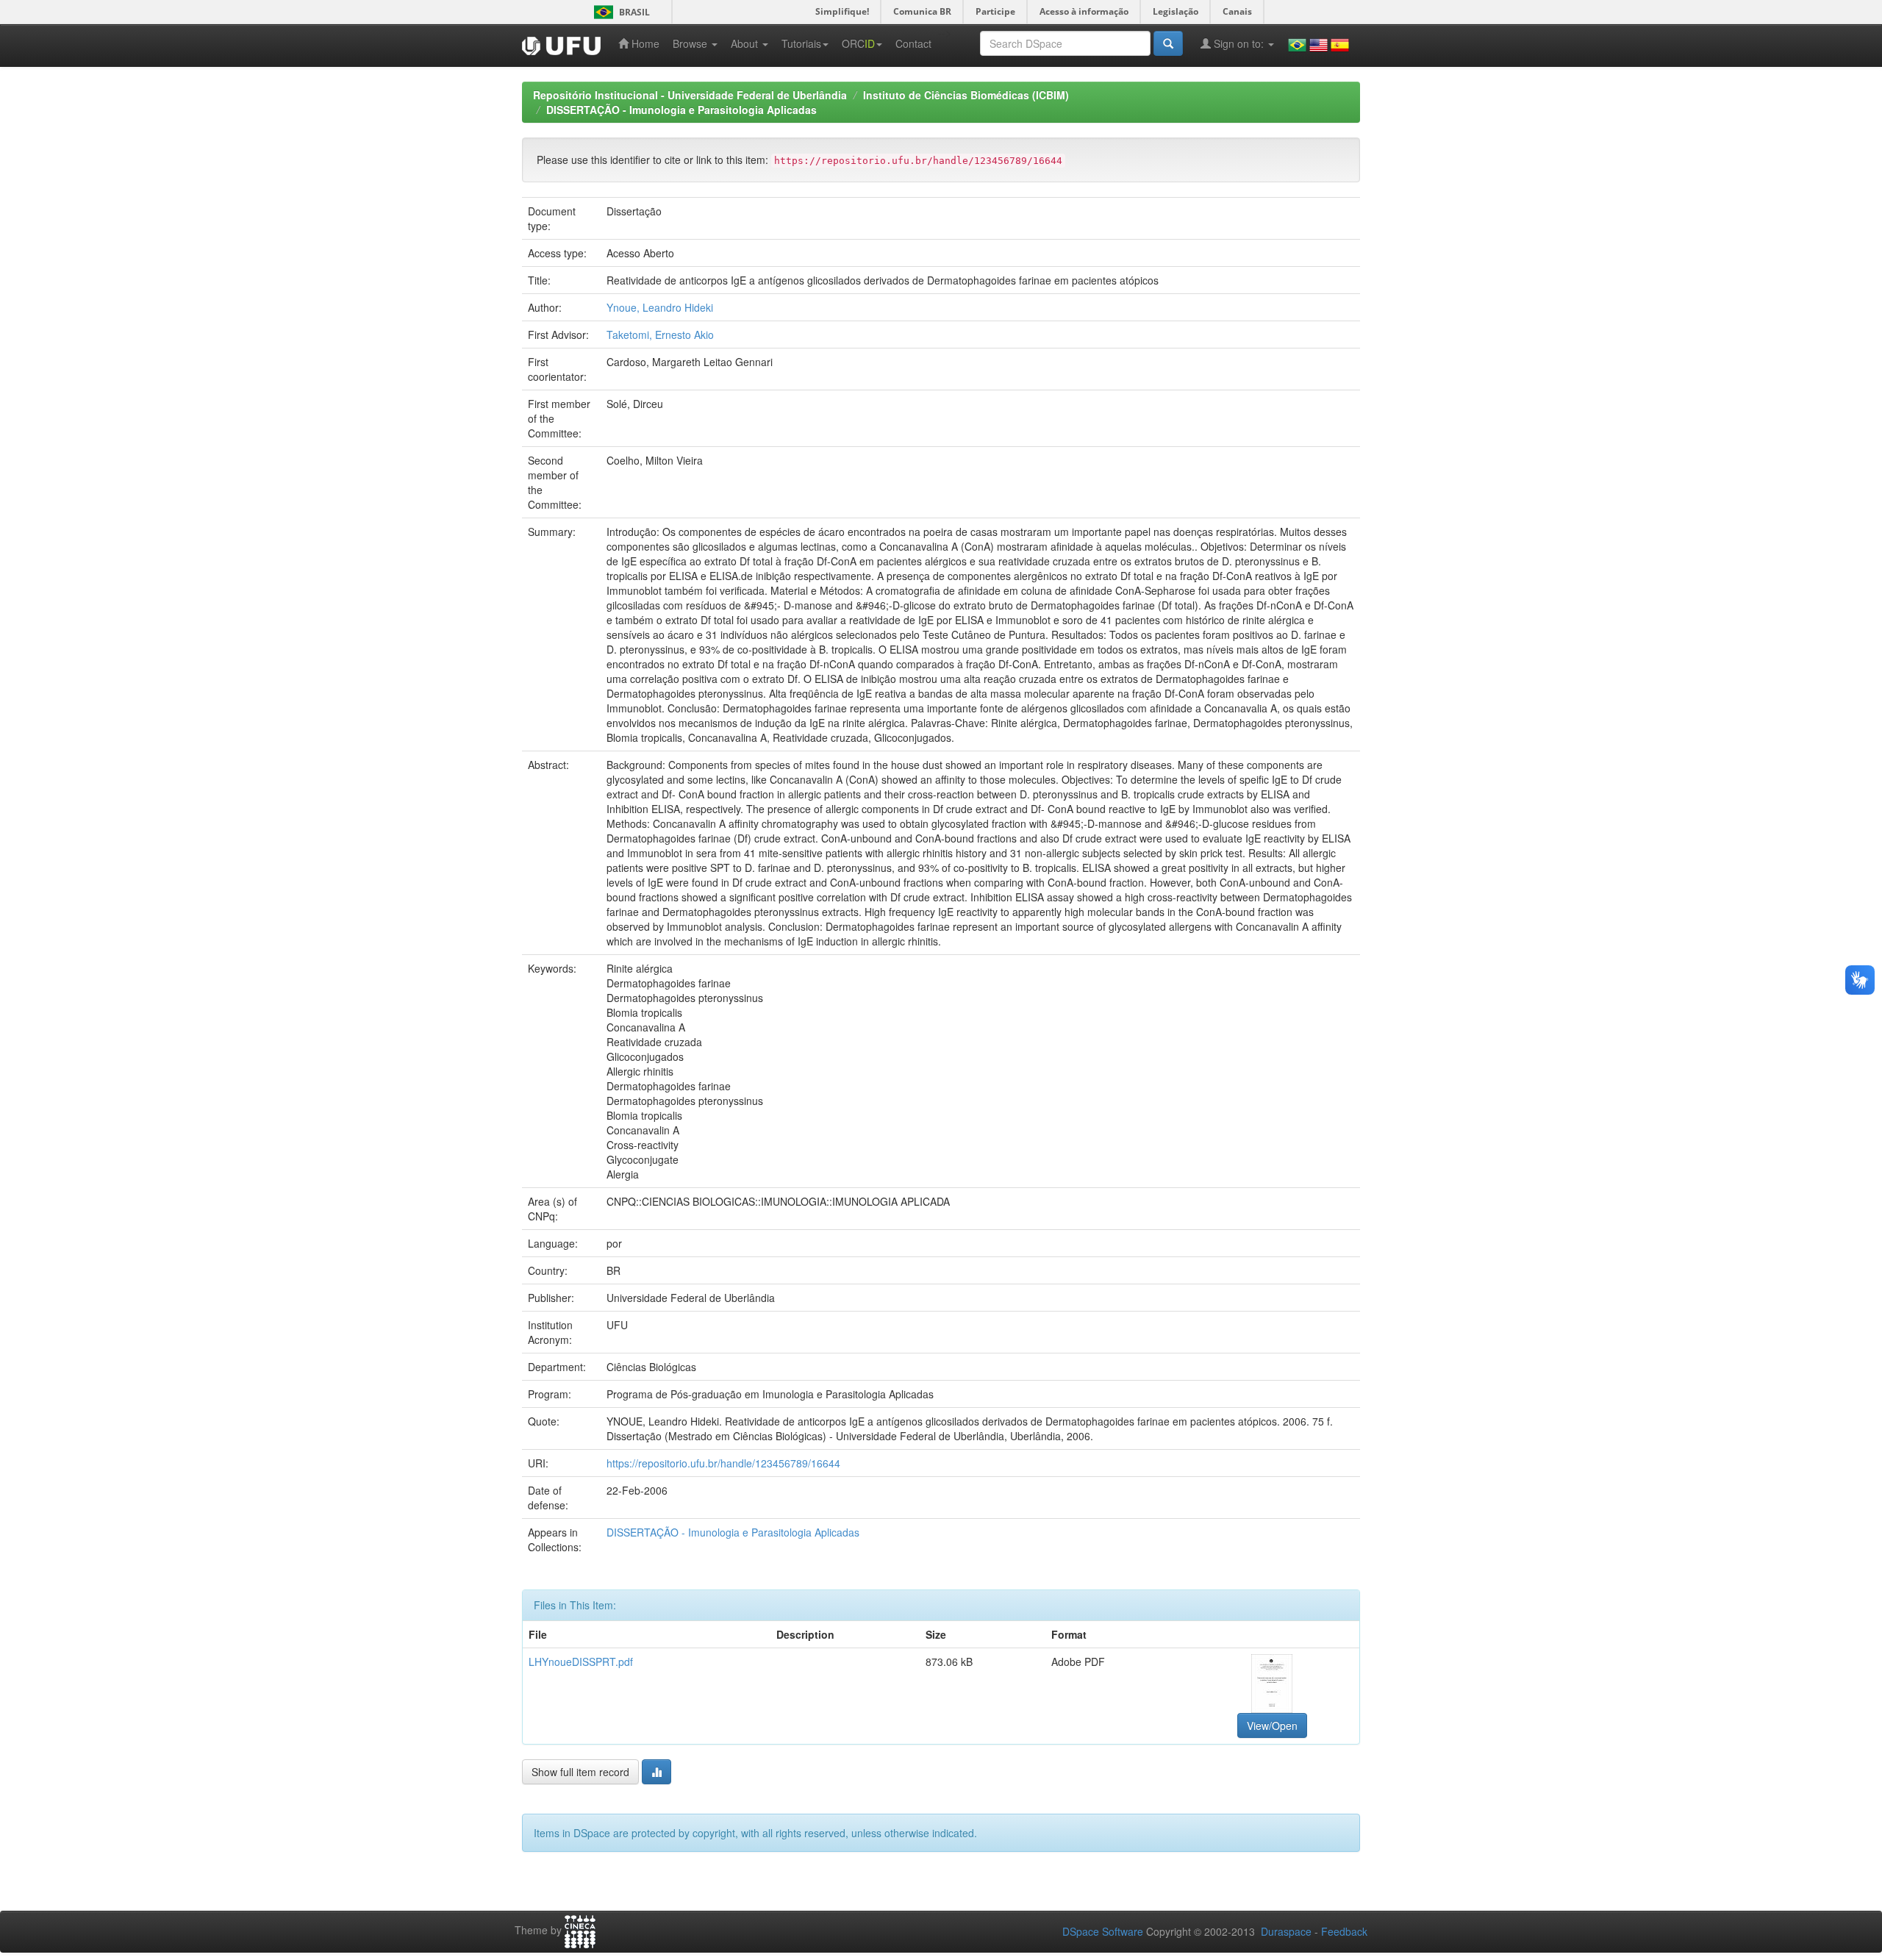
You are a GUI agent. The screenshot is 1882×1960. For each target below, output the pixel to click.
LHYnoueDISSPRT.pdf (581, 1662)
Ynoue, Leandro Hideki (660, 307)
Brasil (619, 12)
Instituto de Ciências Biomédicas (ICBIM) (966, 95)
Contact (913, 43)
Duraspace (1286, 1931)
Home (644, 43)
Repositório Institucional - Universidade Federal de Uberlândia (690, 95)
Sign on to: (1239, 43)
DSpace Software (1103, 1931)
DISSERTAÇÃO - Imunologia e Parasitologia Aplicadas (681, 110)
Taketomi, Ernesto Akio (660, 335)
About (746, 43)
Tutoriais (801, 43)
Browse (691, 43)
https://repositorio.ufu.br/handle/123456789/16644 (723, 1463)
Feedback (1344, 1931)
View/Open (1272, 1725)
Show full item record (580, 1772)
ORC (858, 43)
